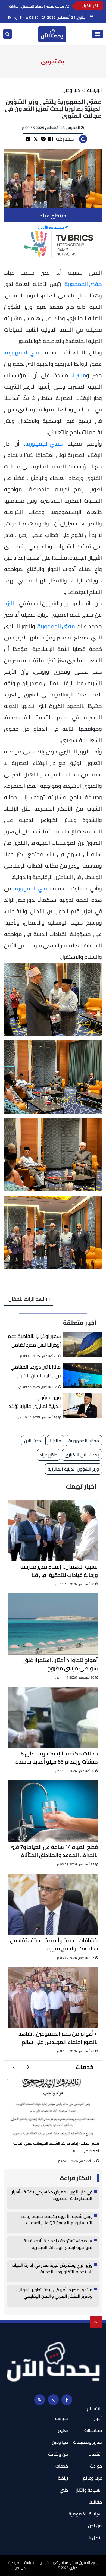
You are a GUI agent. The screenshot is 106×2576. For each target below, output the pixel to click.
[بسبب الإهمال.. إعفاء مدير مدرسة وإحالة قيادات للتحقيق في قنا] (53, 1531)
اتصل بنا (94, 2538)
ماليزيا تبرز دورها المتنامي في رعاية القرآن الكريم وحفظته (36, 1372)
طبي (64, 2490)
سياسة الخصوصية (85, 2514)
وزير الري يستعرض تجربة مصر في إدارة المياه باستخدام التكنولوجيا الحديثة (52, 2269)
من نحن (95, 2526)
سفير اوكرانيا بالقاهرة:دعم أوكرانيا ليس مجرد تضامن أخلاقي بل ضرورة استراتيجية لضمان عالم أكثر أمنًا (34, 1341)
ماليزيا (79, 375)
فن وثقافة (58, 2454)
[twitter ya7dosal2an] (15, 18)
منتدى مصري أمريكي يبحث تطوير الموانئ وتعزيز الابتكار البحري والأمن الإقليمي (54, 2293)
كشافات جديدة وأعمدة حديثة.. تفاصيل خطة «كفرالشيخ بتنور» (54, 1944)
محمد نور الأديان (51, 227)
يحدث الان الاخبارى (82, 1455)
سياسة (62, 2418)
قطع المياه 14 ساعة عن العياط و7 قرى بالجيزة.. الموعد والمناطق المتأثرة (54, 1851)
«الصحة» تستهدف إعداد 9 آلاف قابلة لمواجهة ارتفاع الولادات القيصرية (58, 2244)
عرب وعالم (92, 2478)
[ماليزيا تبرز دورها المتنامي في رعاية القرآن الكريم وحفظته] (82, 1375)
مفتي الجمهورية (83, 284)
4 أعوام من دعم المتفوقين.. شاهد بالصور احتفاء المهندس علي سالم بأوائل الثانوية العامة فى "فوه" (58, 2038)
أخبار (98, 2418)
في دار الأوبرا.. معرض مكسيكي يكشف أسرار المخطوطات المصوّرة (52, 2195)
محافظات (93, 2430)
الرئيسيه (94, 90)
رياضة (63, 2478)
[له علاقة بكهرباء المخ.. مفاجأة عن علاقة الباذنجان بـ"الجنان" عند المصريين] (53, 2108)
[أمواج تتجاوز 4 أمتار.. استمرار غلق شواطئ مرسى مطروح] (53, 1624)
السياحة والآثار (89, 2490)
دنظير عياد (49, 1455)
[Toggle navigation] (97, 34)
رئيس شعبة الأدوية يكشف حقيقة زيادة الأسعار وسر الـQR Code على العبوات (57, 2220)
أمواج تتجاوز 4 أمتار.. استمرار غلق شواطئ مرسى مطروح (61, 1664)
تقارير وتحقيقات (88, 2442)
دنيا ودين (71, 90)
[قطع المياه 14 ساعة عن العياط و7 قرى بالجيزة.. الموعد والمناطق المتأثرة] (53, 1811)
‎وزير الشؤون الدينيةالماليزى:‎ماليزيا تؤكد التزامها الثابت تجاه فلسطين (33, 1403)
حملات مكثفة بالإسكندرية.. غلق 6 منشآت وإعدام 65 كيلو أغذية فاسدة (57, 1758)
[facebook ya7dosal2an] (21, 18)
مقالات (95, 2502)
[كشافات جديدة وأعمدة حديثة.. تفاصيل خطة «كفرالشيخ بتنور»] (53, 1904)
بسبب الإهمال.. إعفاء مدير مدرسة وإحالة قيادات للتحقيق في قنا (59, 1571)
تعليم (63, 2430)
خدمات (85, 2067)
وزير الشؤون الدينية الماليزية (73, 1469)
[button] (28, 2067)
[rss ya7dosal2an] (10, 18)
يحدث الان (33, 1441)
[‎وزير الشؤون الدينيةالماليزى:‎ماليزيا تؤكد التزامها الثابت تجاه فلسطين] (82, 1406)
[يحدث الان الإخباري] (52, 34)
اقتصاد (96, 2454)
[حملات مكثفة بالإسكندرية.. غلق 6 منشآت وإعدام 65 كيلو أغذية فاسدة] (53, 1717)
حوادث (96, 2466)
